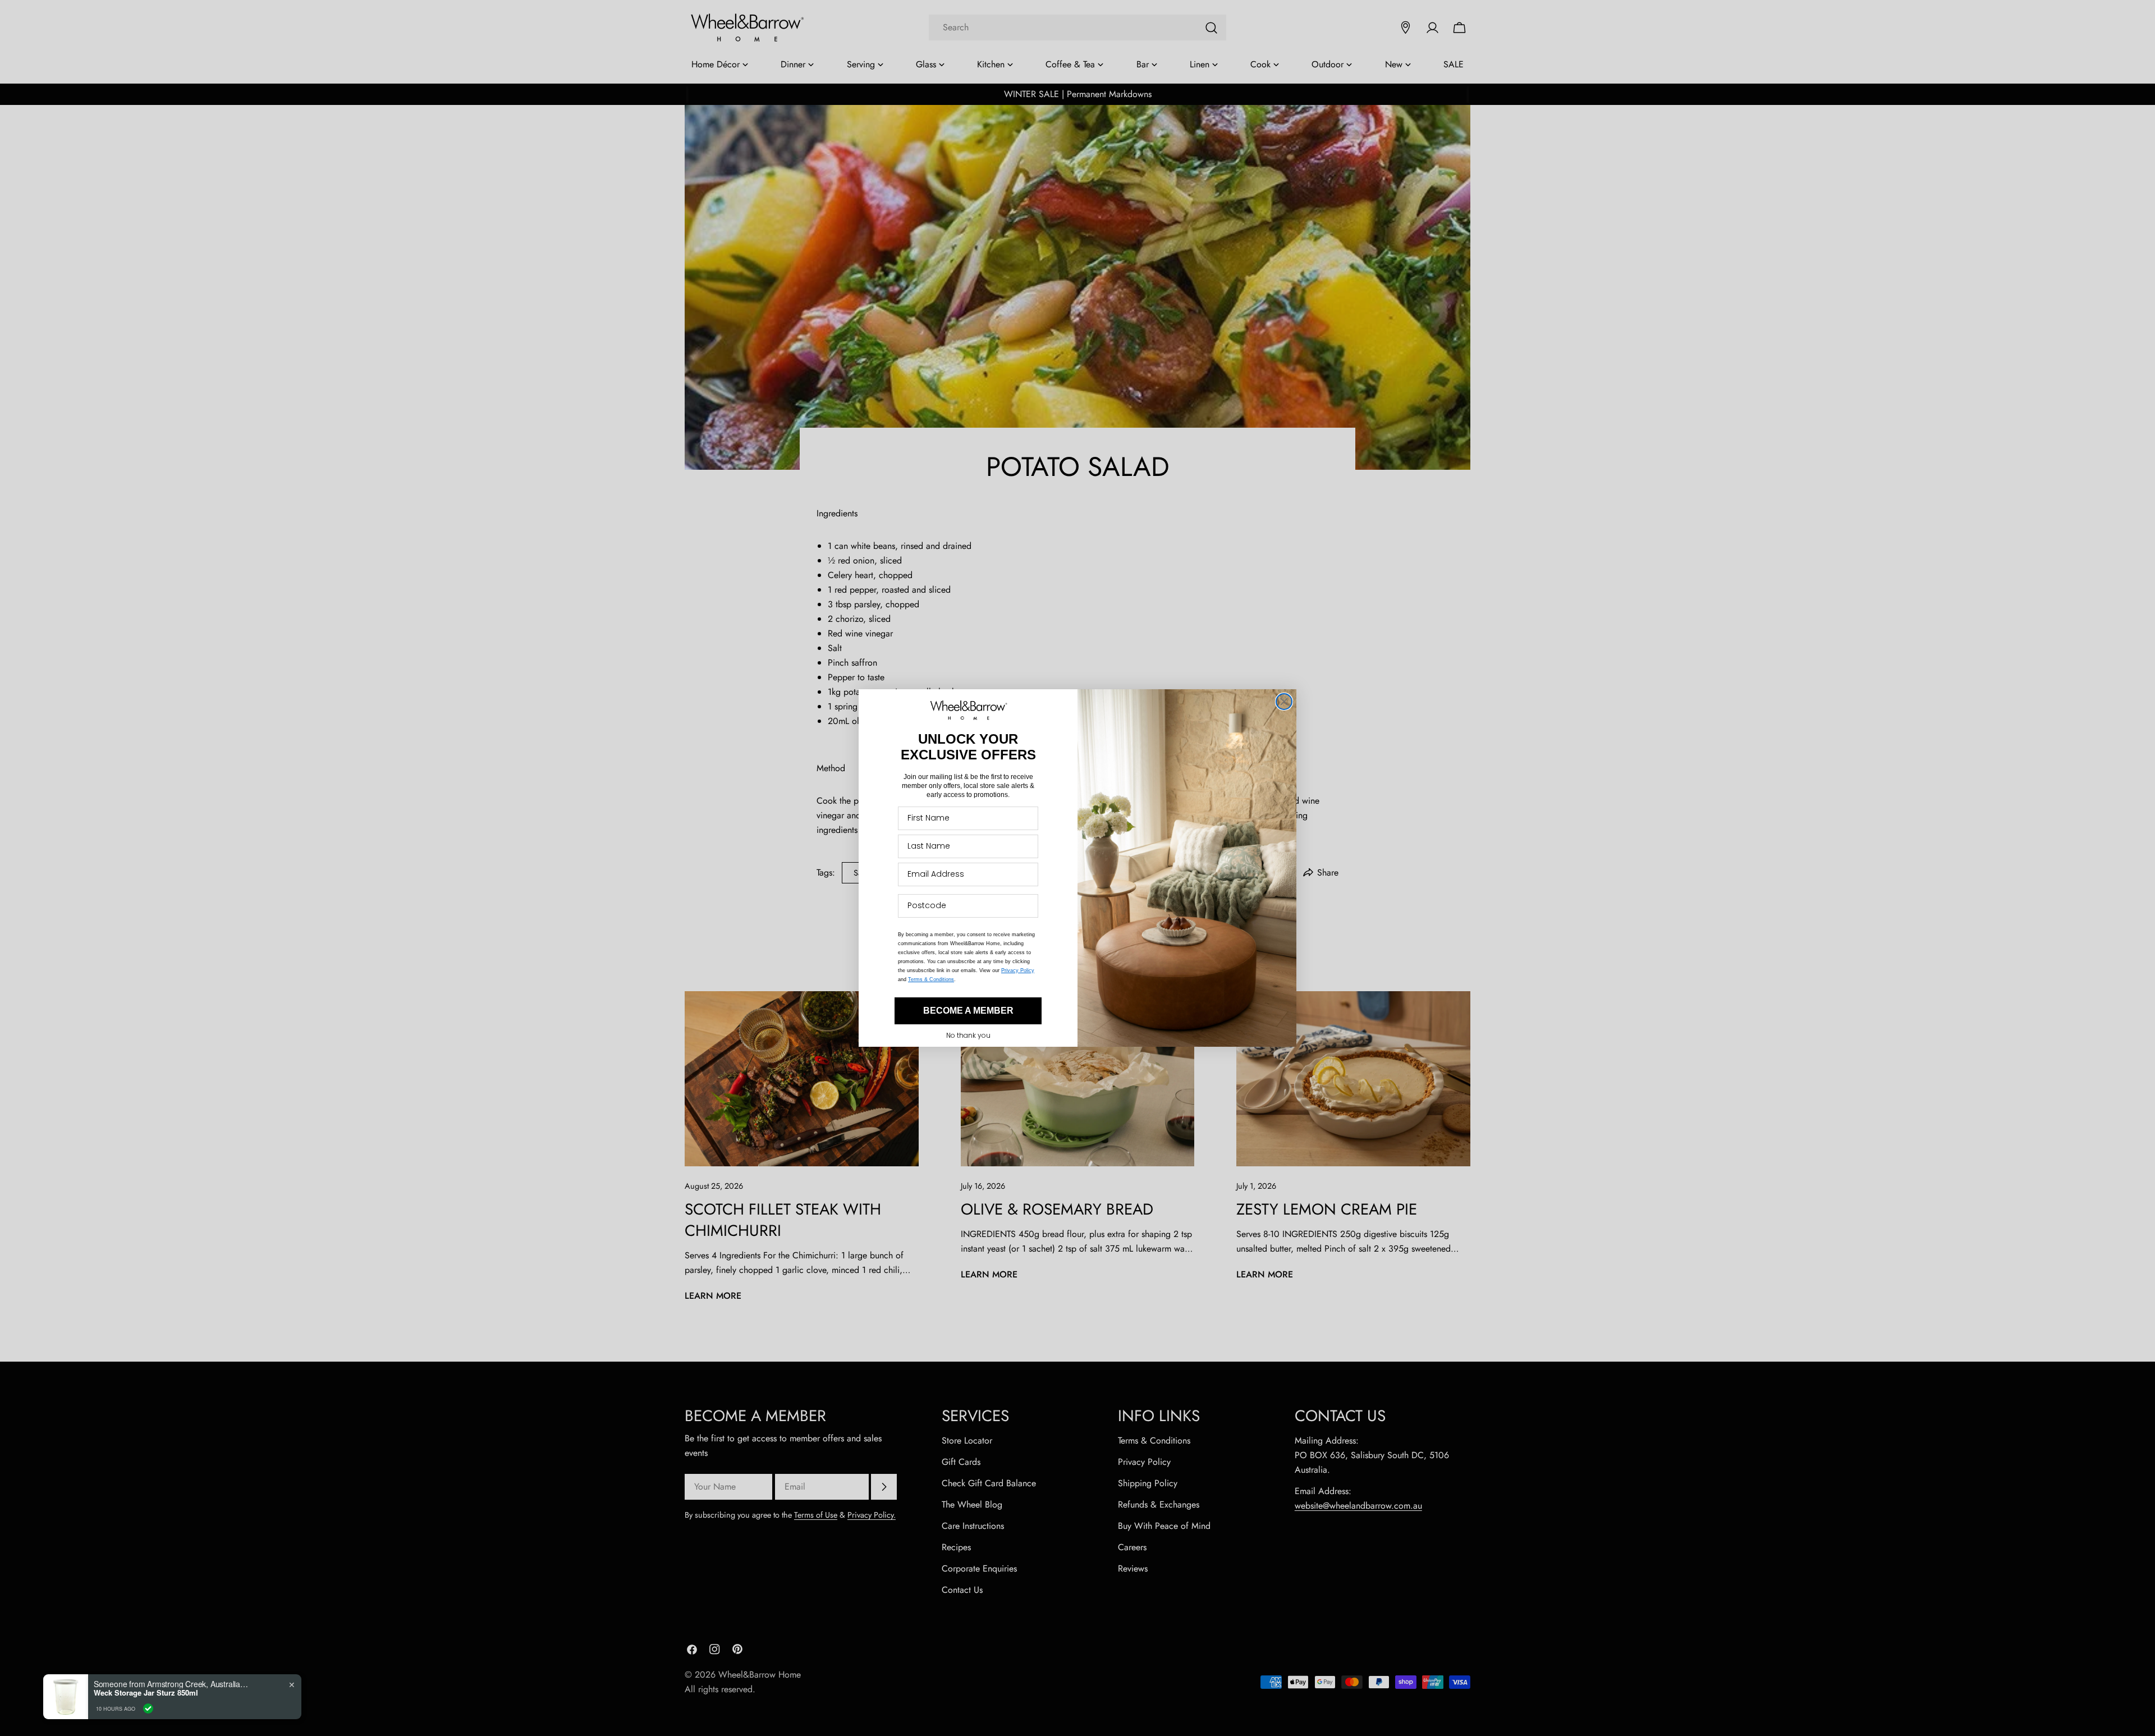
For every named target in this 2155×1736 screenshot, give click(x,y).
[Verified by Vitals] (148, 1708)
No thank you (968, 1035)
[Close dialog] (1284, 702)
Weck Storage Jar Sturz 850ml (146, 1693)
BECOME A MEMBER (968, 1011)
